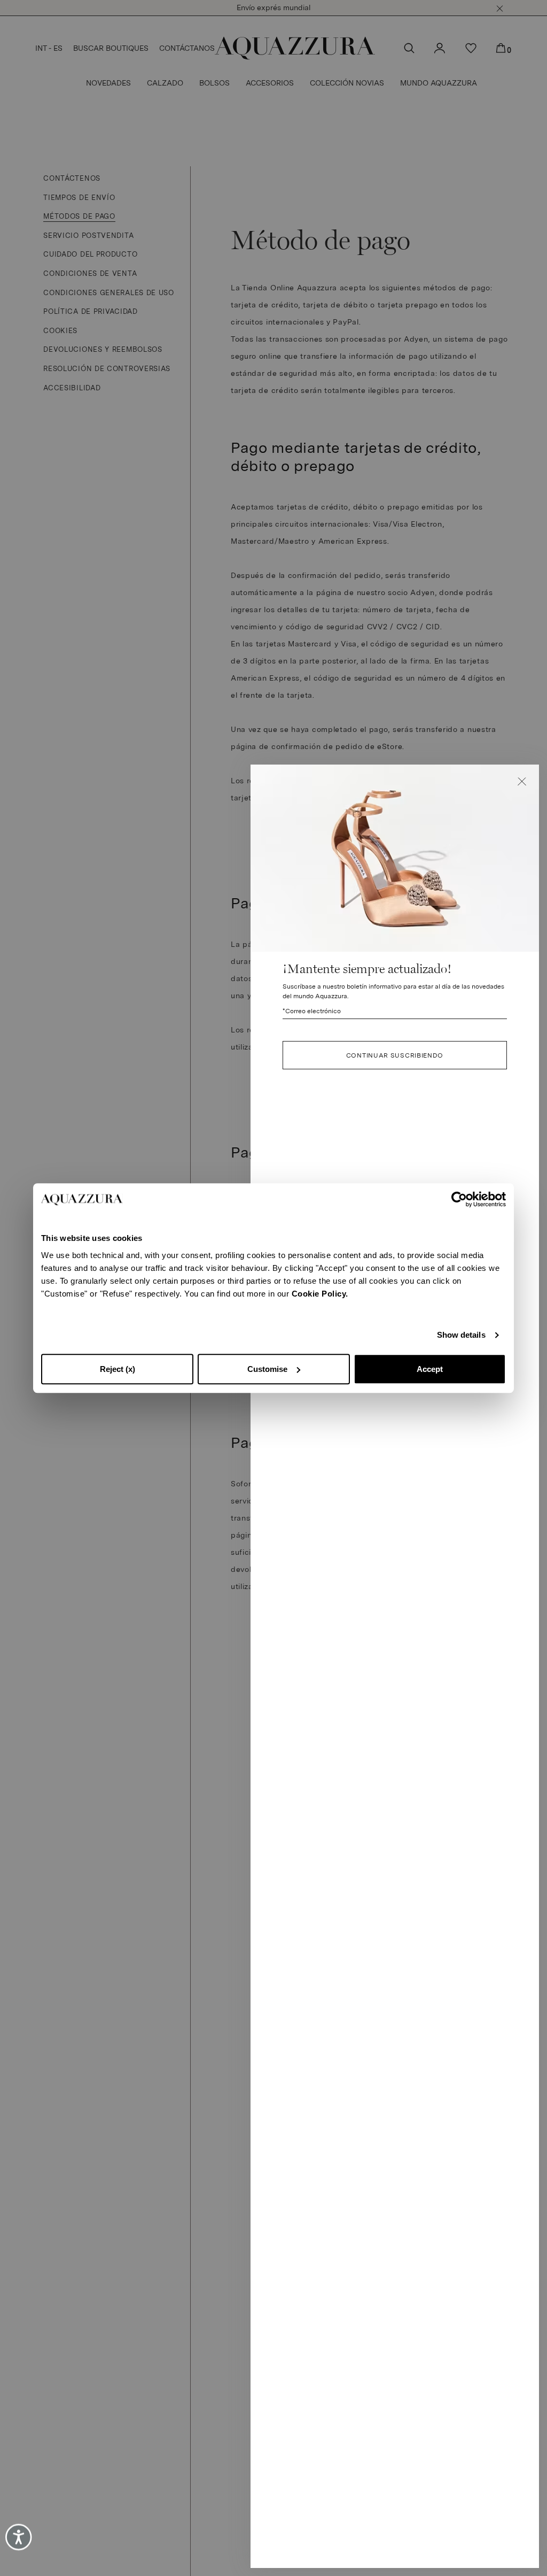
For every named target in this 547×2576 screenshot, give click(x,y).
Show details (461, 1335)
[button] (522, 782)
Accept (430, 1369)
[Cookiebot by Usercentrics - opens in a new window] (459, 1199)
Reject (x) (118, 1369)
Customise (267, 1369)
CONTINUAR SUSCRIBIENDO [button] (395, 1055)
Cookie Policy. (320, 1294)
